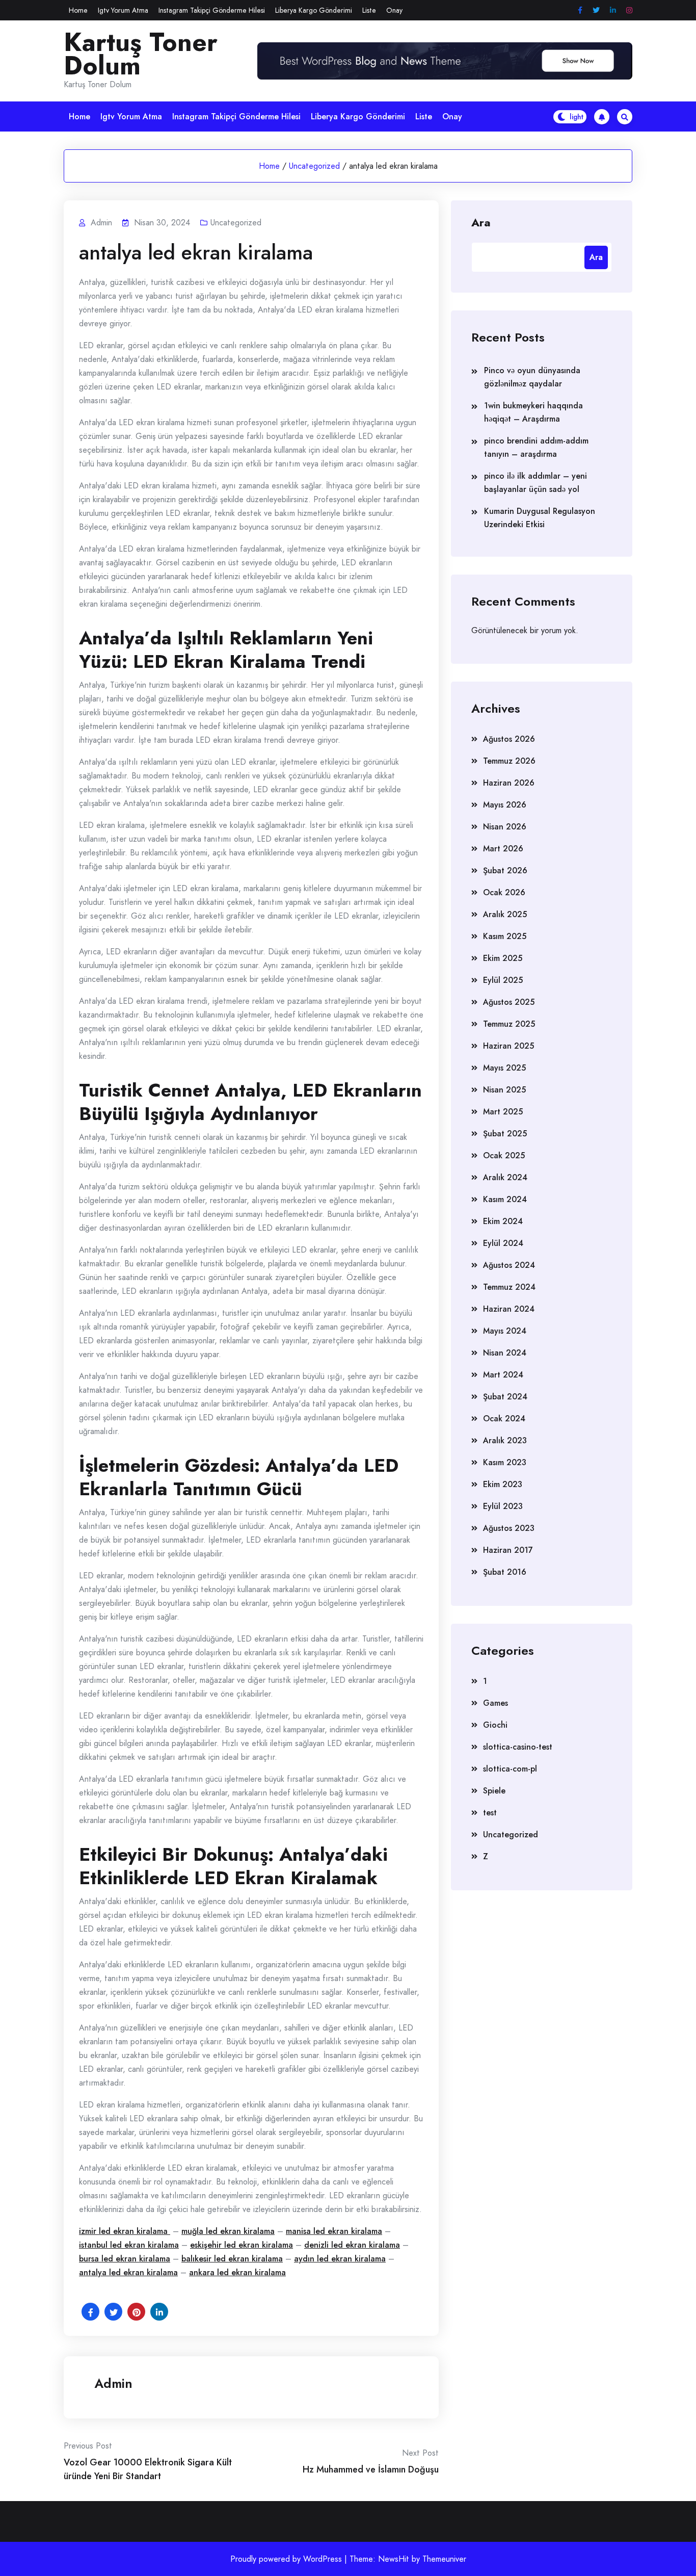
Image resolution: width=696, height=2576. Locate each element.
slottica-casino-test (518, 1747)
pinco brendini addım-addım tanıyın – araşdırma (536, 447)
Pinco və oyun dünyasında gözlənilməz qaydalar (532, 377)
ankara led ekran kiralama (237, 2272)
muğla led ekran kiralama (228, 2231)
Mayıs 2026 (505, 805)
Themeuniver (444, 2559)
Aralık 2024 (505, 1177)
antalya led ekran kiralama (128, 2272)
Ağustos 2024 (509, 1265)
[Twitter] (596, 10)
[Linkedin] (613, 10)
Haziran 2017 (508, 1550)
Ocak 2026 (504, 892)
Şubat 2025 (505, 1134)
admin (113, 2383)
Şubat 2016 (505, 1572)
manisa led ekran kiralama (334, 2231)
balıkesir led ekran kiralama (232, 2259)
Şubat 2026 (505, 870)
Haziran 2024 (509, 1309)
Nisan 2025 (504, 1090)
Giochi (495, 1725)
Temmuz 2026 (509, 761)
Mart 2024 (503, 1375)
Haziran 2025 (508, 1046)
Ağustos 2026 (509, 739)
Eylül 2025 (503, 980)
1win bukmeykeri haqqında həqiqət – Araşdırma (533, 412)
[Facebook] (580, 10)
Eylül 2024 (503, 1243)
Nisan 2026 (505, 827)
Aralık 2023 (505, 1440)
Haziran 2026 (509, 783)
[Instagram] (629, 10)
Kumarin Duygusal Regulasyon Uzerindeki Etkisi (540, 518)
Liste (369, 10)
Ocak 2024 (504, 1419)
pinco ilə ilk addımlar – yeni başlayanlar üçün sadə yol (536, 483)
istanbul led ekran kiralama (129, 2245)
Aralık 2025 (505, 914)
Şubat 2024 (505, 1397)
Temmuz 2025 (509, 1024)
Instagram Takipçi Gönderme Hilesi (212, 10)
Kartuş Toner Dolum (141, 54)
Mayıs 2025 (504, 1068)
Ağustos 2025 (509, 1002)
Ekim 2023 (503, 1484)
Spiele (494, 1791)
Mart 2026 (503, 849)
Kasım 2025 (505, 936)
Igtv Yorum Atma (123, 10)
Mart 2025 (503, 1112)
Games (496, 1703)
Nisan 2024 (505, 1353)
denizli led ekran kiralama (352, 2245)
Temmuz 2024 (509, 1287)
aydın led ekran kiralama (340, 2259)
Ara (481, 222)
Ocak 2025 (504, 1155)
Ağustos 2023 (509, 1528)
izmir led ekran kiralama (125, 2231)
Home (78, 10)
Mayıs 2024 (505, 1331)
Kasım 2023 (505, 1462)
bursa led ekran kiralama (125, 2259)
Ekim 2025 (503, 958)
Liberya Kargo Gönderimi (314, 10)
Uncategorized (314, 166)
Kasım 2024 (505, 1199)
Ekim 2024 (503, 1221)
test (490, 1813)
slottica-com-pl (510, 1769)
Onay (394, 10)
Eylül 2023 (503, 1506)
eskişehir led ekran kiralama (242, 2245)
